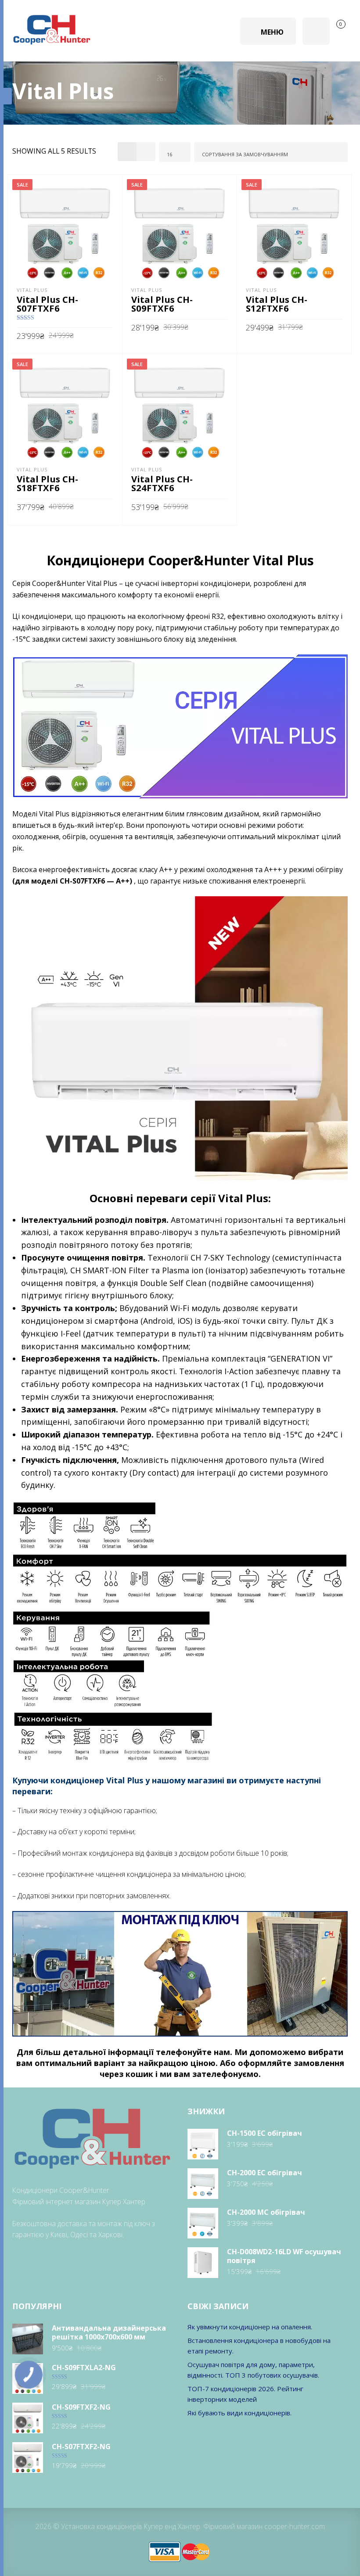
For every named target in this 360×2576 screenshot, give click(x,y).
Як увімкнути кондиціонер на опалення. (250, 2327)
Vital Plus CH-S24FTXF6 (162, 483)
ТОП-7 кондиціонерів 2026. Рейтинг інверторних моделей (245, 2394)
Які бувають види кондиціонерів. (239, 2413)
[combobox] (175, 152)
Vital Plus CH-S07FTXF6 (47, 304)
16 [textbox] (169, 154)
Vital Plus (32, 290)
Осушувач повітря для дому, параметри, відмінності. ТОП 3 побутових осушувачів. (253, 2370)
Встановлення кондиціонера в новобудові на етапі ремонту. (259, 2346)
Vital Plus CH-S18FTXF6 (47, 483)
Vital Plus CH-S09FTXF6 (162, 304)
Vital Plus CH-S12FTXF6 (277, 304)
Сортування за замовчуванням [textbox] (245, 154)
